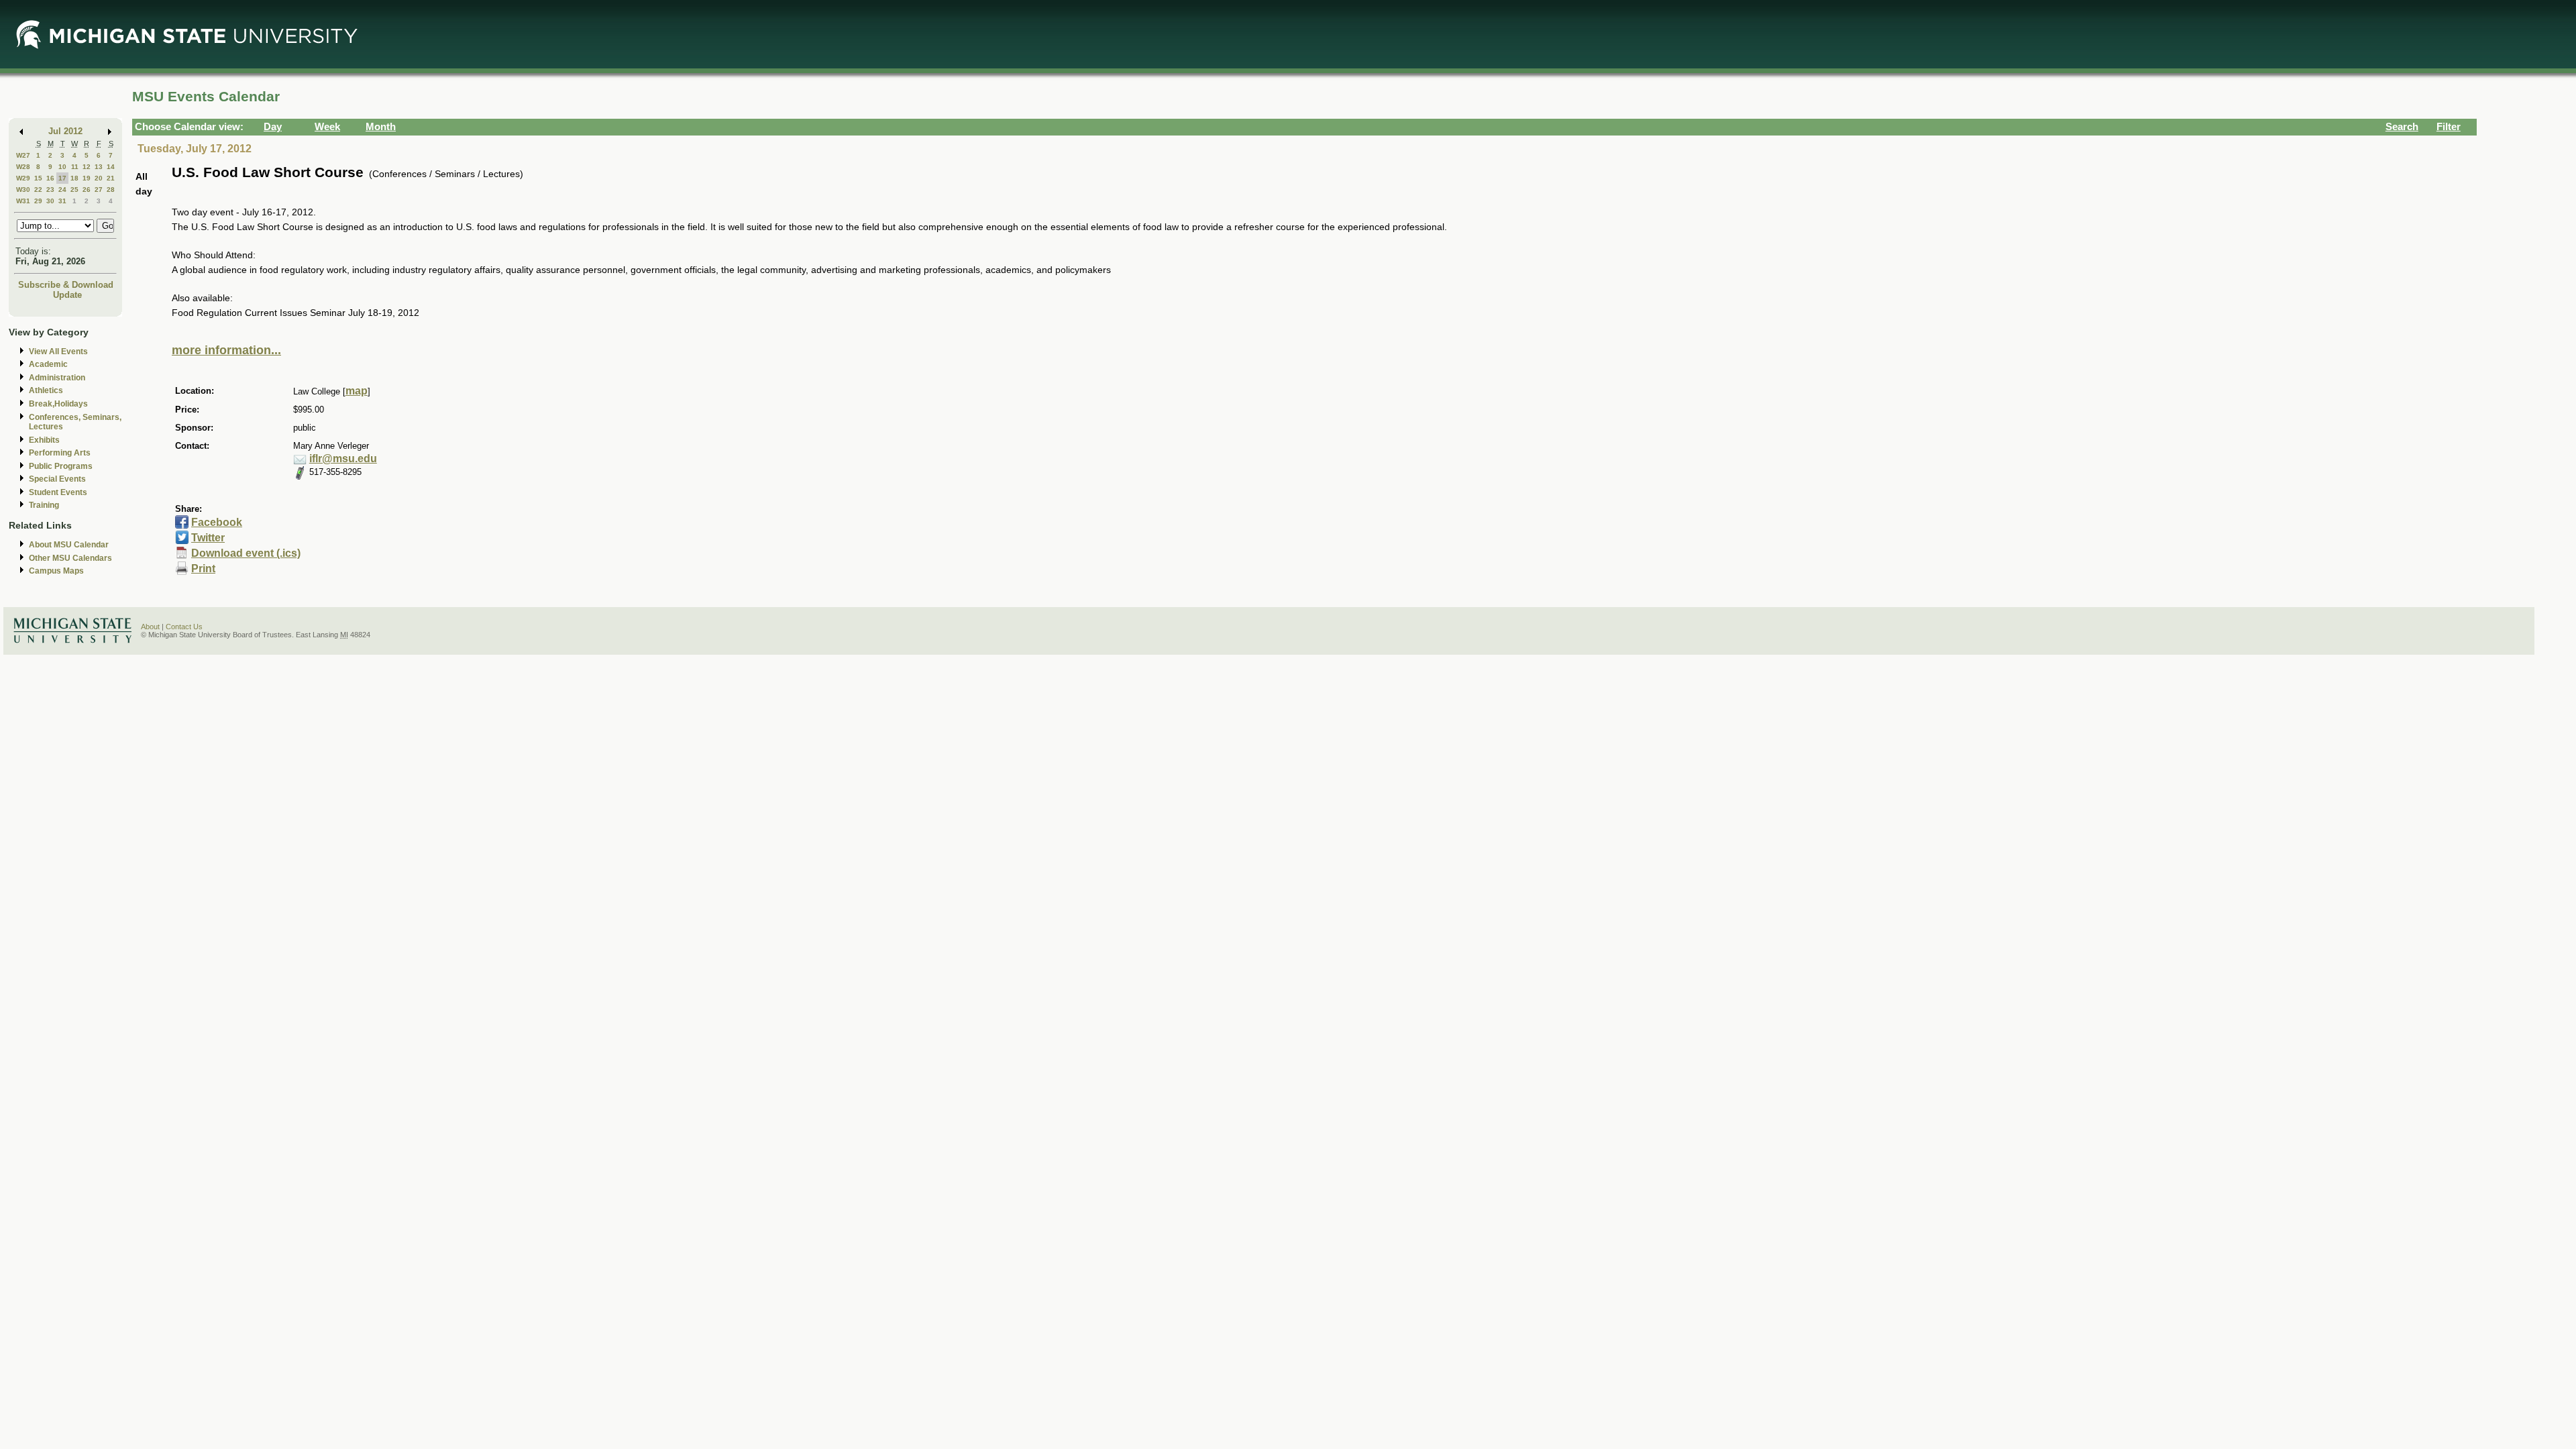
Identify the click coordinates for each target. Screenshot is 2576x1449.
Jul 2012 (65, 131)
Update (67, 295)
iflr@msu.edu (343, 459)
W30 (23, 190)
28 (111, 190)
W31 (23, 201)
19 (87, 178)
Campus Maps (56, 571)
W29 (23, 178)
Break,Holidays (58, 404)
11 (75, 167)
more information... (226, 350)
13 (99, 167)
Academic (48, 364)
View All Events (58, 352)
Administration (57, 378)
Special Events (57, 479)
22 (38, 190)
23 (50, 190)
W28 (23, 167)
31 (62, 201)
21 (111, 178)
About (150, 627)
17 (62, 178)
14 (111, 167)
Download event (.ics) (246, 553)
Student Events (58, 492)
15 (38, 178)
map (357, 391)
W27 (23, 155)
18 (74, 178)
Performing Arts (60, 453)
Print (203, 569)
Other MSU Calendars (70, 558)
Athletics (46, 390)
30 (50, 201)
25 (74, 190)
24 (62, 190)
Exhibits (44, 440)
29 (38, 201)
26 (87, 190)
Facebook (217, 522)
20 (99, 178)
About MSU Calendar (69, 545)
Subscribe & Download (66, 285)
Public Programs (61, 466)
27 (99, 190)
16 (50, 178)
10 (62, 167)
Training (44, 505)
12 (87, 167)
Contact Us (184, 627)
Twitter (208, 538)
